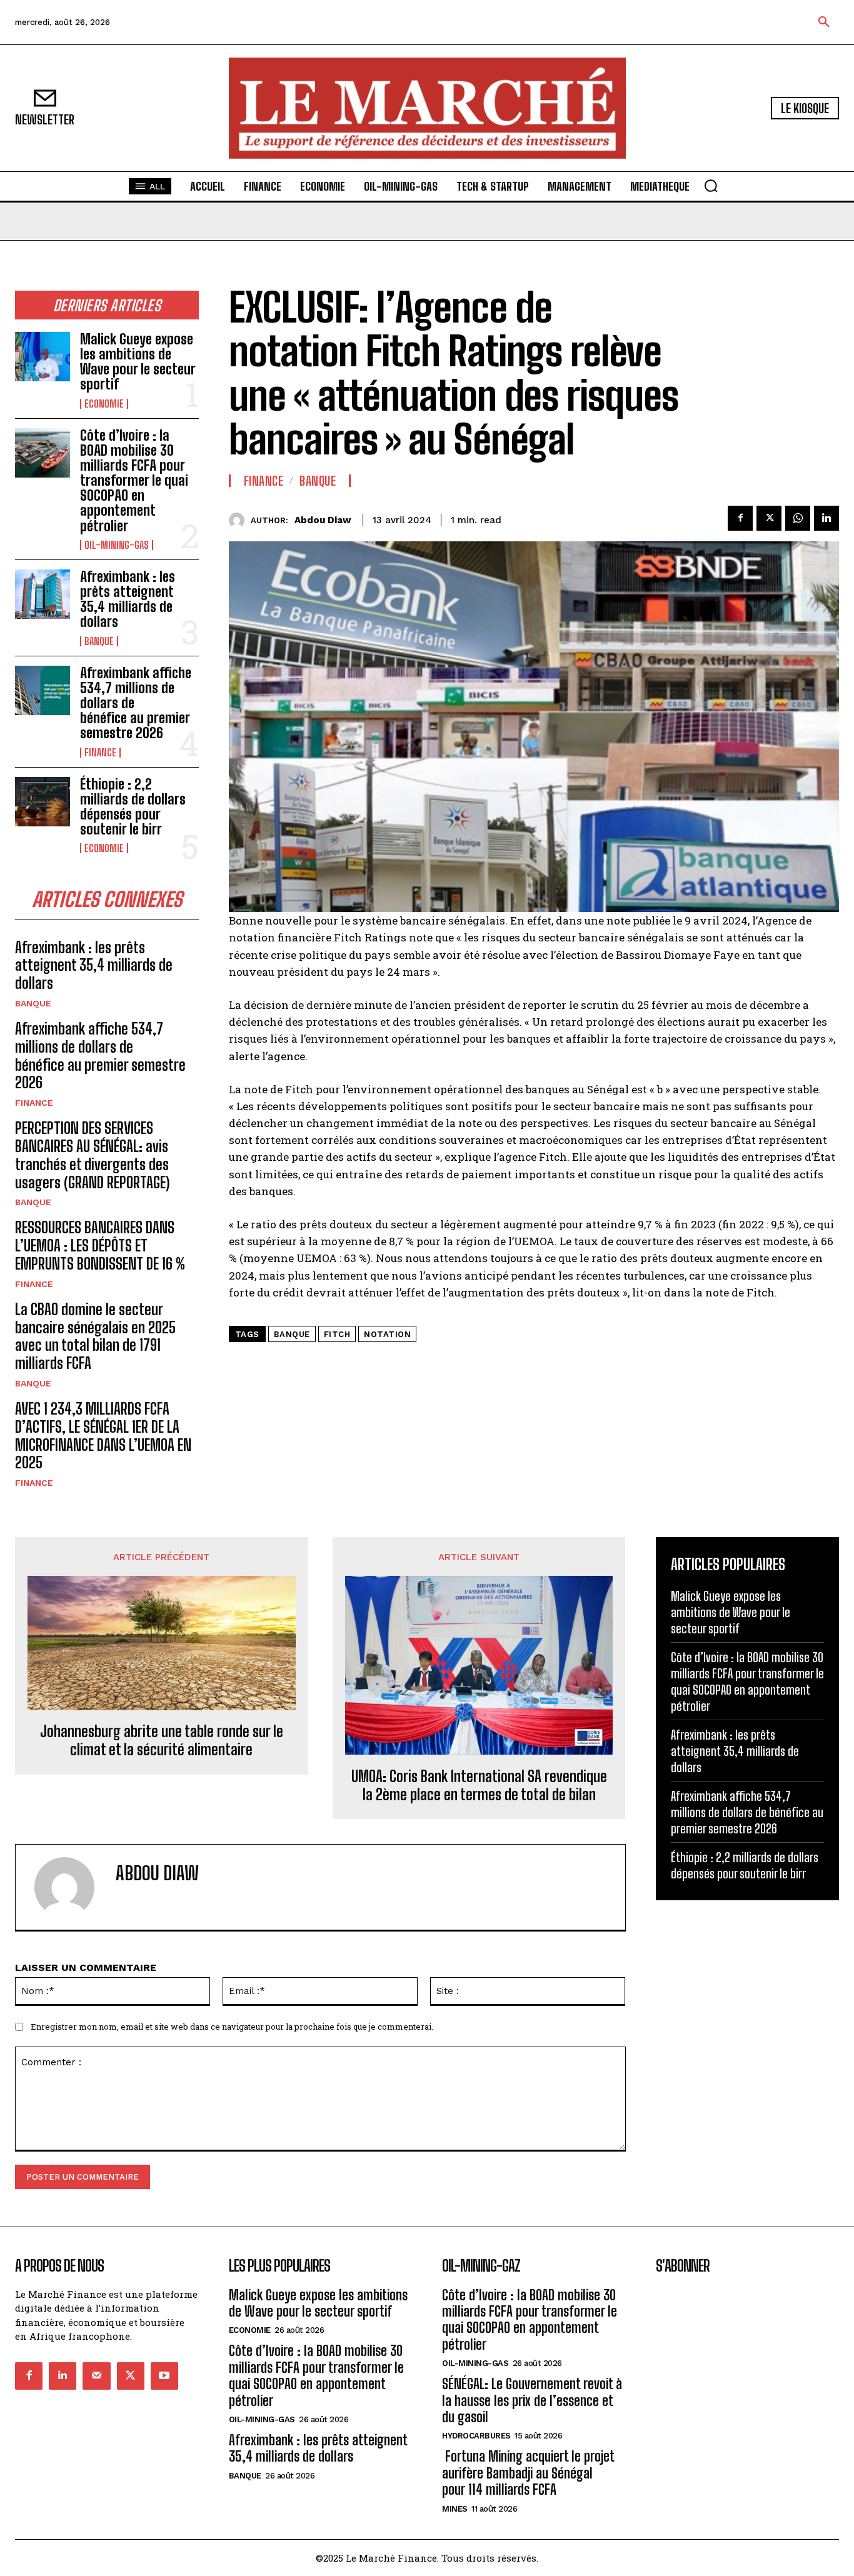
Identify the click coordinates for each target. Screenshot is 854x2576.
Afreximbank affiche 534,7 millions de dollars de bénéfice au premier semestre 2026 (100, 1055)
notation (387, 1334)
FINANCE (100, 753)
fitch (337, 1334)
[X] (769, 518)
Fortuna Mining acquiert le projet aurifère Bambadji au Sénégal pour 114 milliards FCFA (528, 2473)
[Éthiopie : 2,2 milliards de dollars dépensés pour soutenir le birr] (43, 802)
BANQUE (99, 641)
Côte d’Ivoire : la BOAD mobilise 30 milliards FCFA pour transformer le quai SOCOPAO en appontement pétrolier (134, 481)
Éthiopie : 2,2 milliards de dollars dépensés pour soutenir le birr (133, 807)
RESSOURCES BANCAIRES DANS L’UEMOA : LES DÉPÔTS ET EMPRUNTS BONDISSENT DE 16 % (100, 1245)
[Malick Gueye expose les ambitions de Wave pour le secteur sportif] (43, 357)
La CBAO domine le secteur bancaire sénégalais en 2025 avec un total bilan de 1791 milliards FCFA (95, 1336)
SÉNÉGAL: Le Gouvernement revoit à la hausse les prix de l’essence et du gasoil (532, 2400)
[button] (824, 23)
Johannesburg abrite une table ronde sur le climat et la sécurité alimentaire (162, 1741)
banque (292, 1334)
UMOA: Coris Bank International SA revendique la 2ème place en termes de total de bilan (479, 1786)
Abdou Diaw (323, 520)
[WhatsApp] (798, 518)
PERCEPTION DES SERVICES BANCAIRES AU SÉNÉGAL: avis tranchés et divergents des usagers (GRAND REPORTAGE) (92, 1155)
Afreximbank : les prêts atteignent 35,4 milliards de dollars (128, 599)
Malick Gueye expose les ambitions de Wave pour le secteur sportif (138, 362)
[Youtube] (164, 2376)
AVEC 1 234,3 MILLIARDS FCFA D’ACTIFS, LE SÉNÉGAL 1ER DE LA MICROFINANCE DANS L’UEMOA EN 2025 (103, 1436)
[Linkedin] (826, 518)
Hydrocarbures (476, 2436)
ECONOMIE (104, 404)
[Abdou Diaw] (240, 520)
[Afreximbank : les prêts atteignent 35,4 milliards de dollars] (43, 594)
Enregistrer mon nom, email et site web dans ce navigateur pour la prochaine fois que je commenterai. (232, 2027)
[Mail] (96, 2376)
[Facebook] (740, 518)
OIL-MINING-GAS (117, 545)
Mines (455, 2509)
